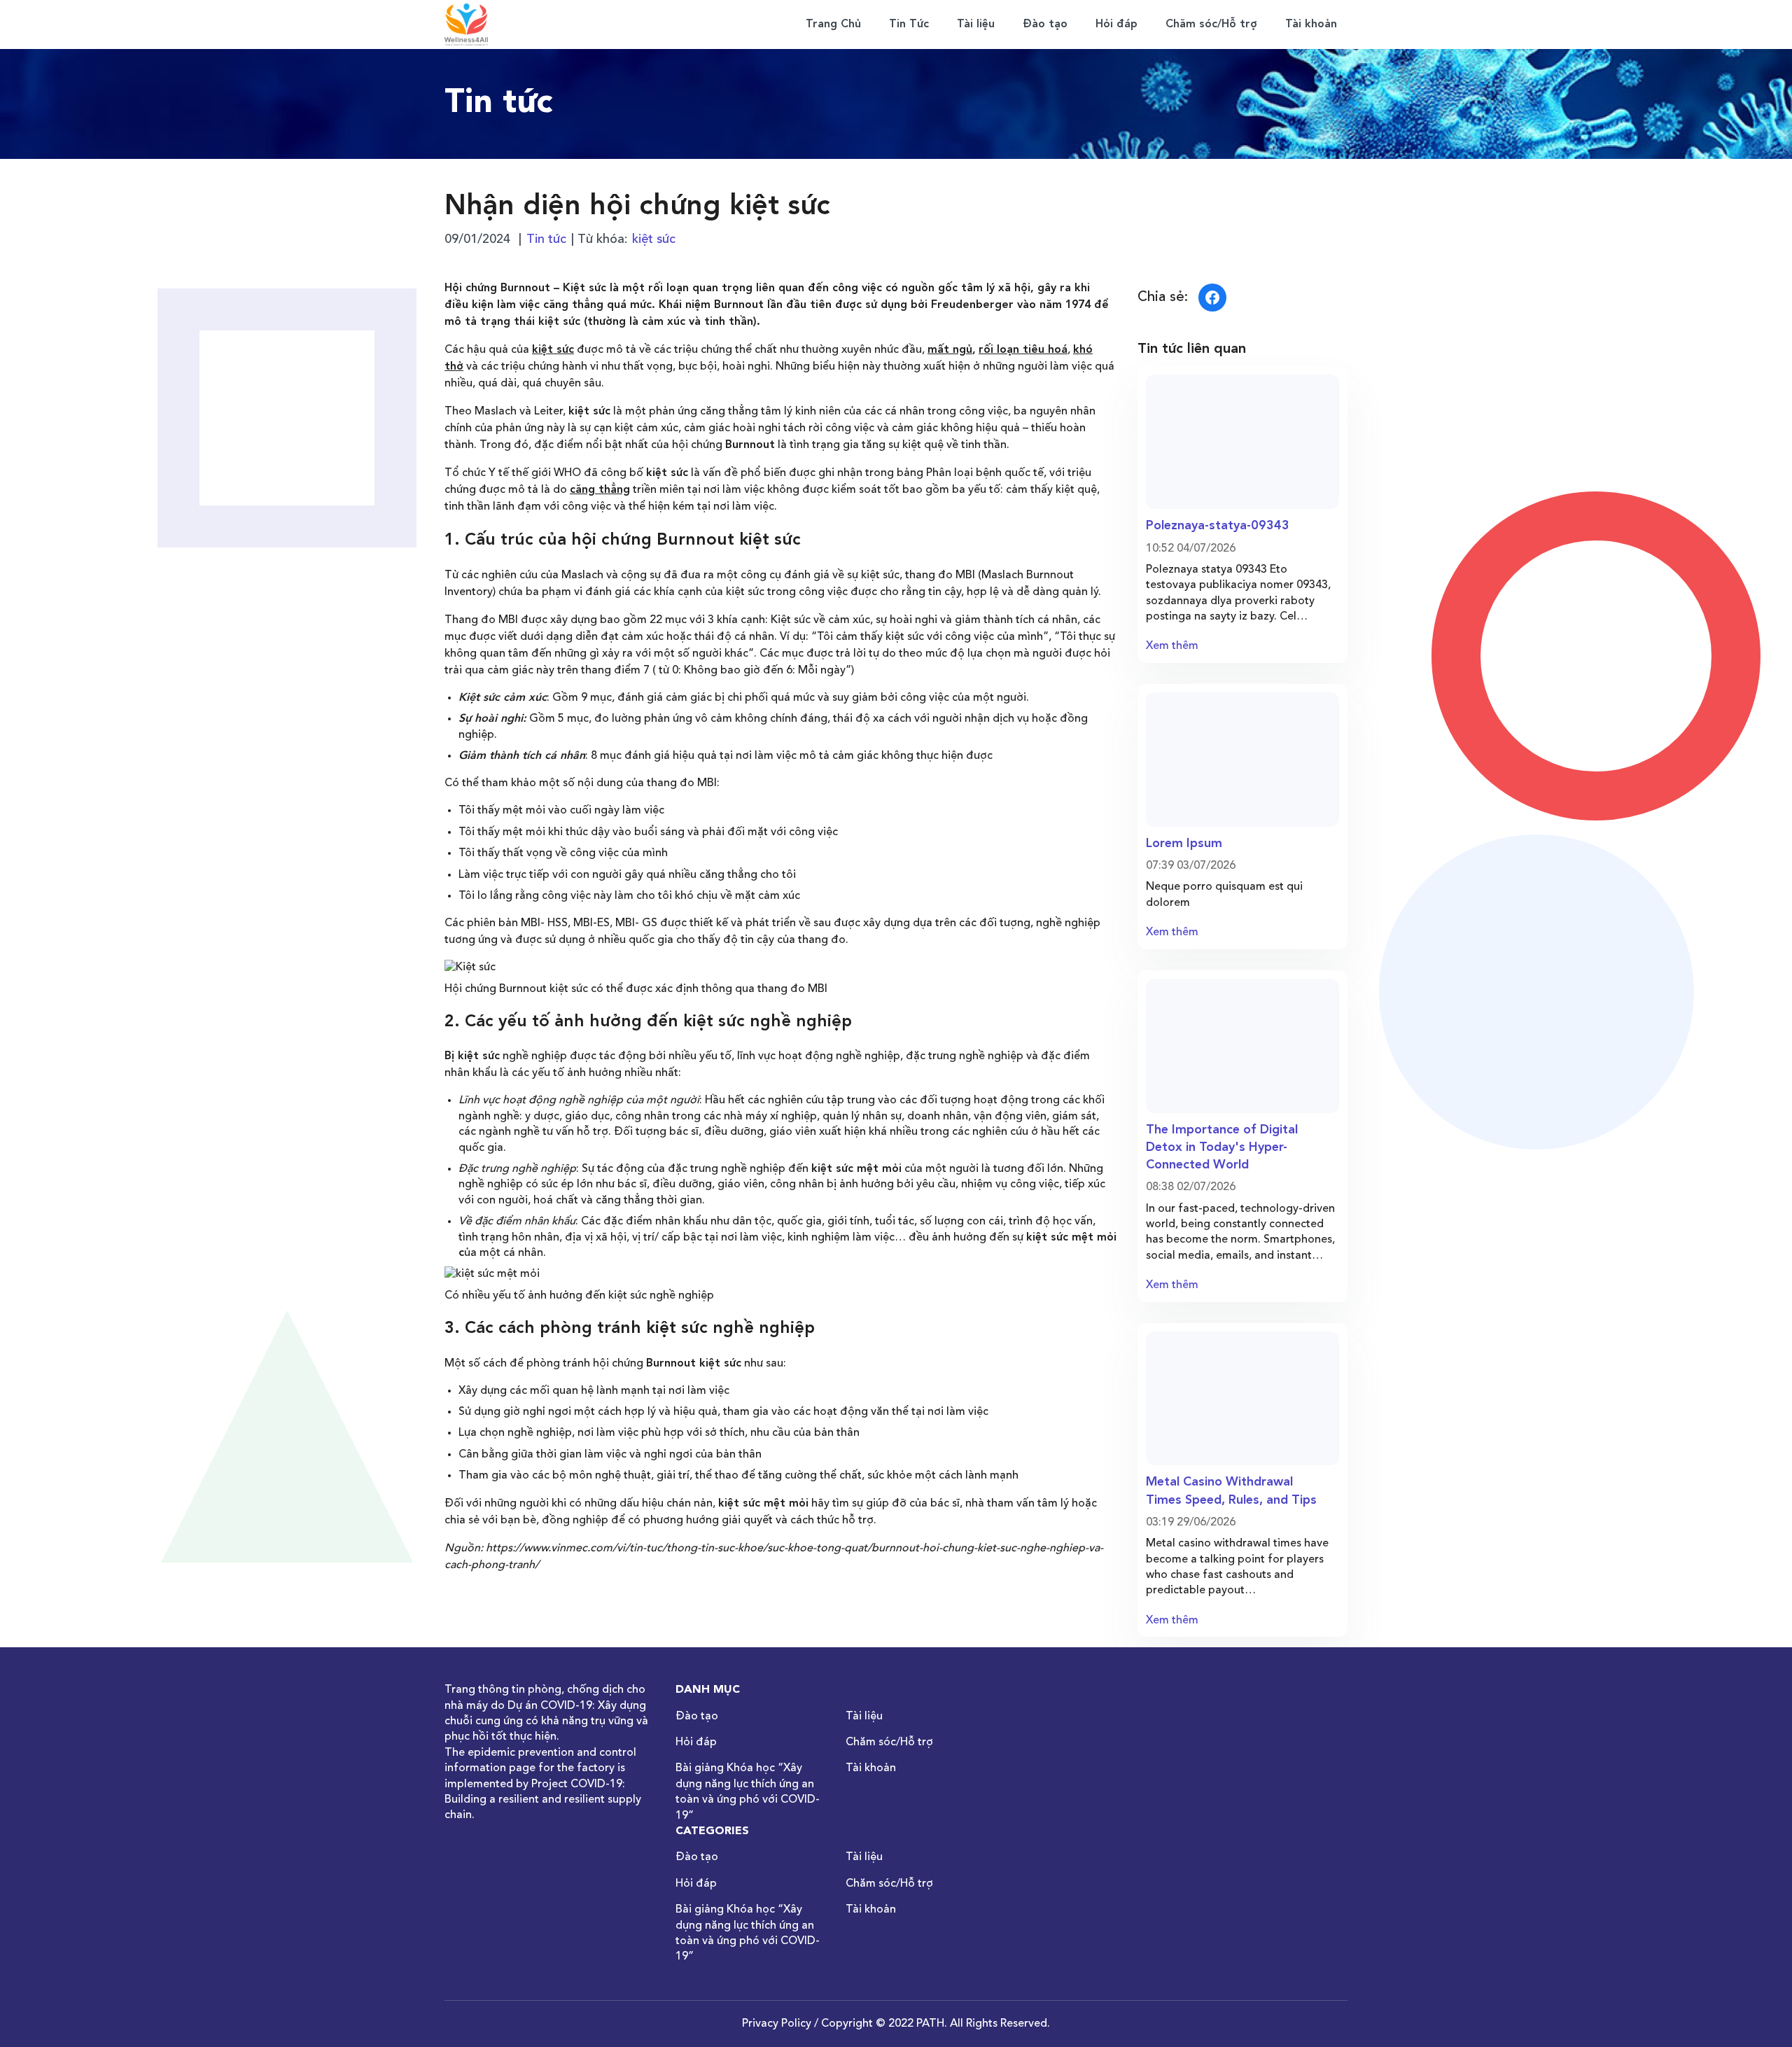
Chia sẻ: (1163, 298)
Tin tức (546, 239)
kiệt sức (654, 239)
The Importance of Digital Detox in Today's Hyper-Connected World (1222, 1147)
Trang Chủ (833, 25)
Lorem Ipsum (1184, 844)
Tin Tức (909, 25)
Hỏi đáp (1116, 25)
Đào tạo (1045, 25)
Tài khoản (1311, 25)
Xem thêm (1172, 646)
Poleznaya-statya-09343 (1218, 526)
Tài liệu (976, 25)
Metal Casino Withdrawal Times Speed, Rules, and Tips (1231, 1491)
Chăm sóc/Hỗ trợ (1211, 25)
